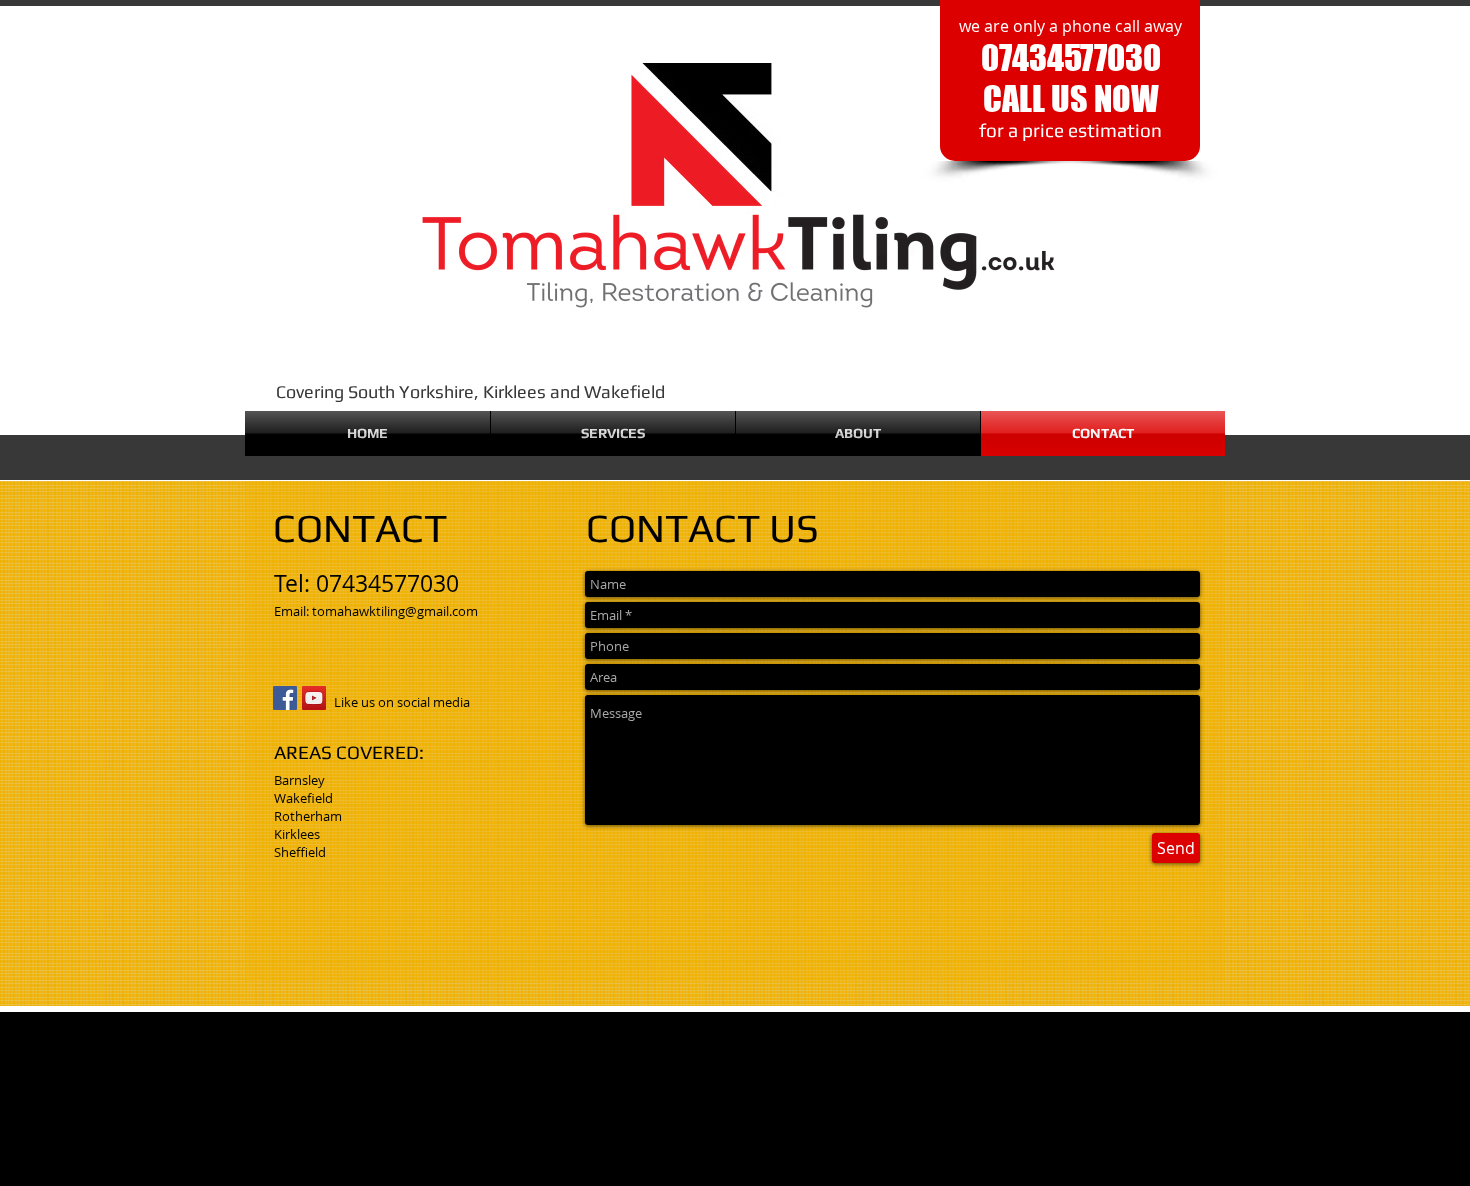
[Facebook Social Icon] (285, 698)
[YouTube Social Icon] (314, 698)
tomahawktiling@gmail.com (395, 611)
